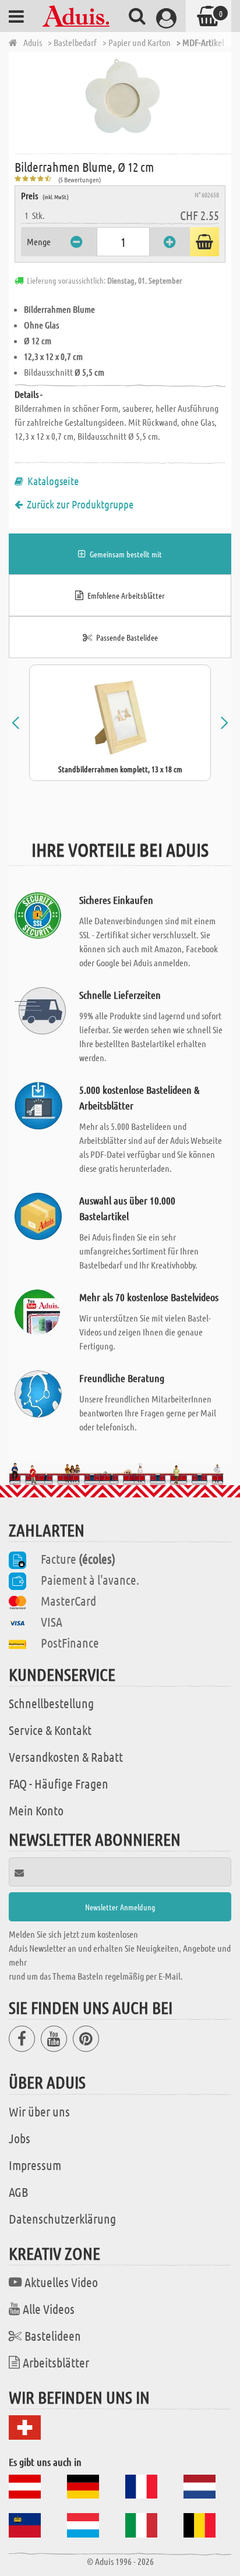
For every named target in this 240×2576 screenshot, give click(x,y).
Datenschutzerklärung (62, 2218)
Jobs (20, 2138)
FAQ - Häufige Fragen (59, 1783)
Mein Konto (36, 1810)
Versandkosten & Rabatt (66, 1757)
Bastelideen (53, 2335)
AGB (18, 2192)
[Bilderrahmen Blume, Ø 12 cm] (123, 102)
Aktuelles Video (61, 2282)
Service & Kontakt (50, 1730)
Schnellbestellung (51, 1703)
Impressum (35, 2165)
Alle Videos (49, 2309)
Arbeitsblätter (56, 2362)
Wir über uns (39, 2111)
